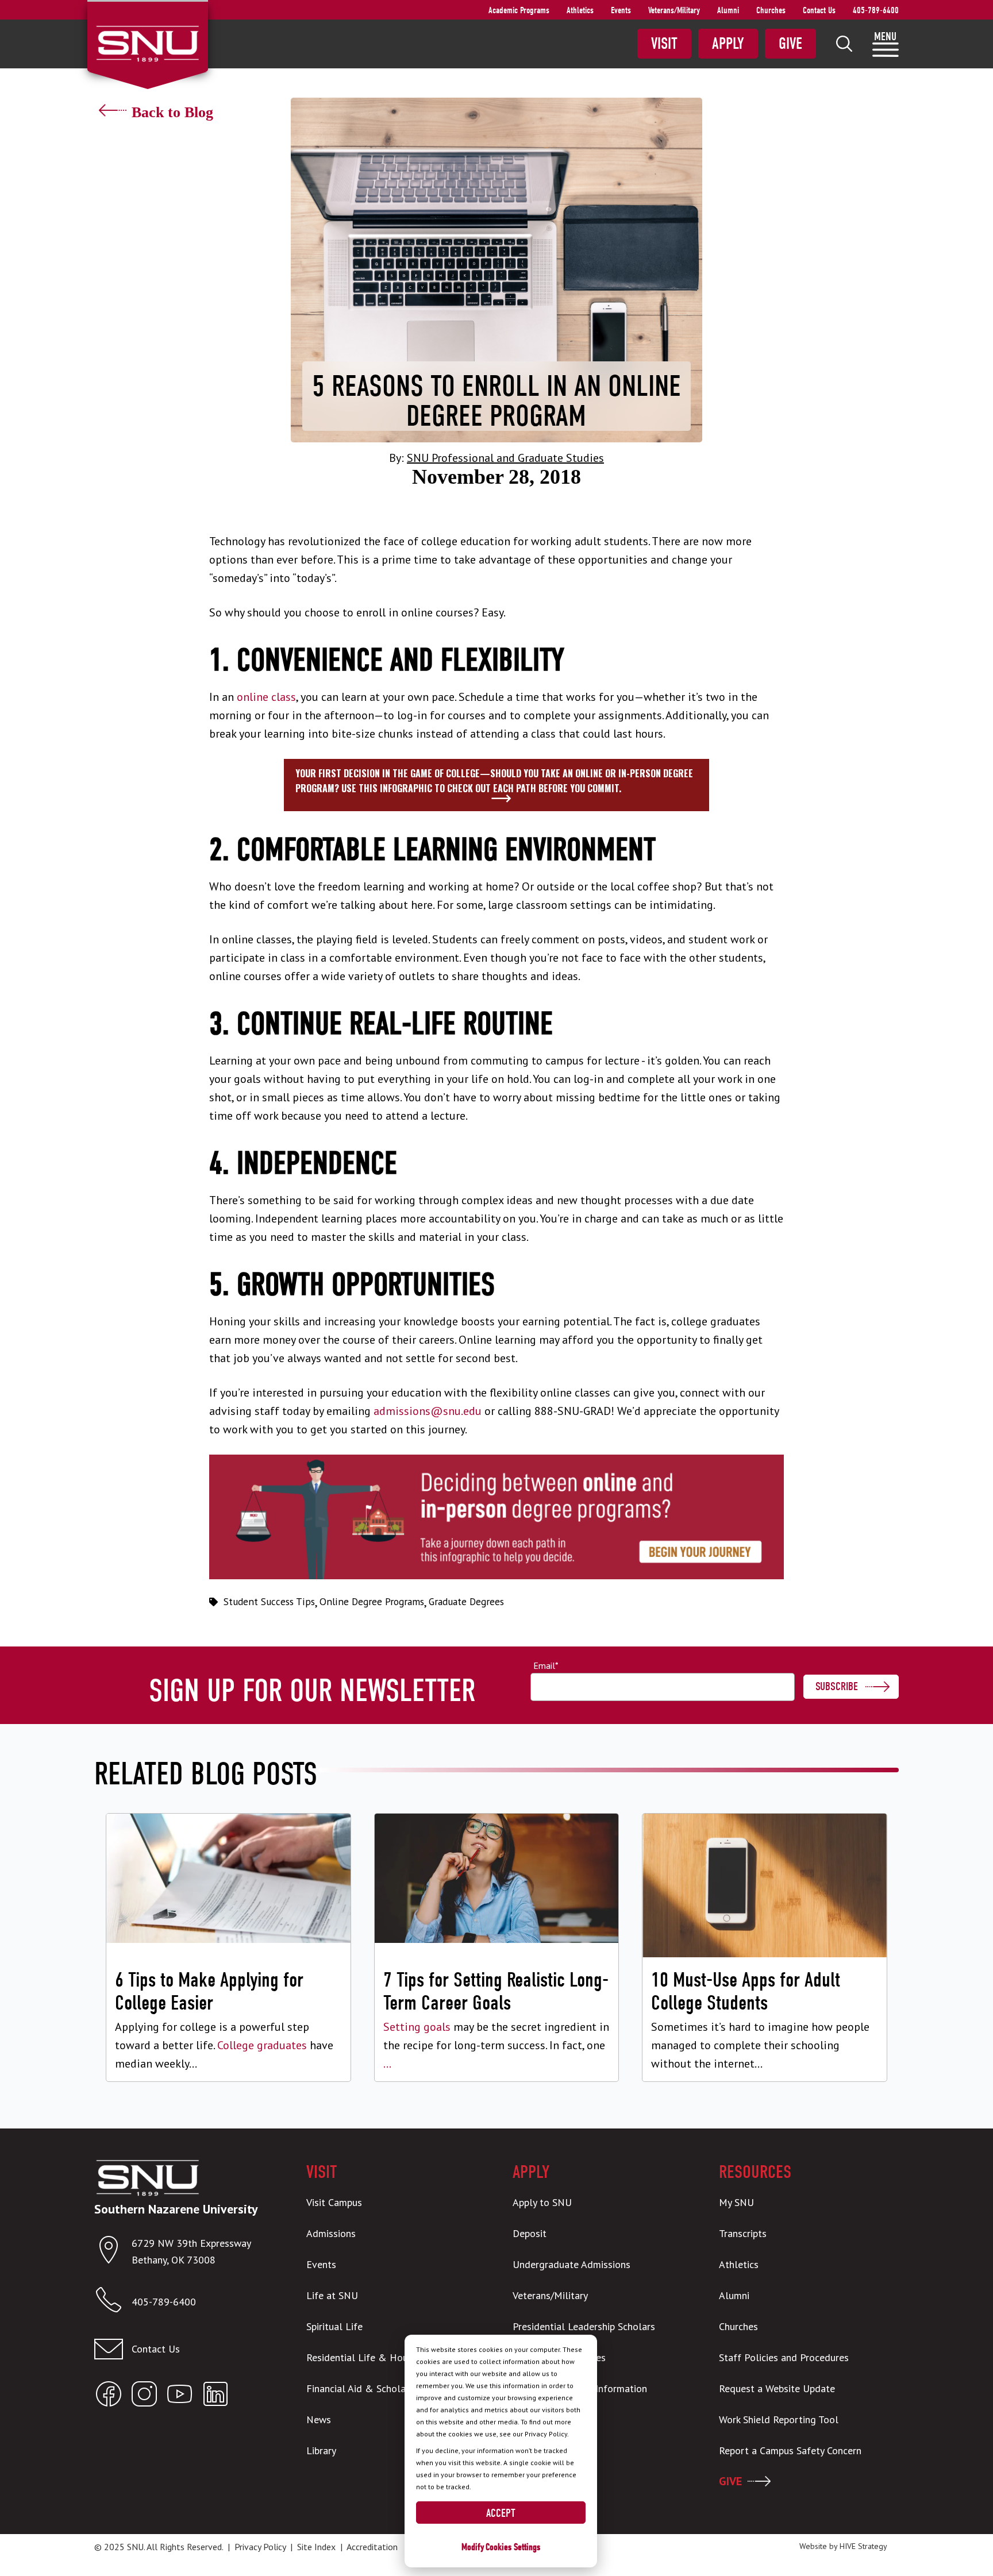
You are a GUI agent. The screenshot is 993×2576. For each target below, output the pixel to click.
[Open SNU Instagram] (144, 2396)
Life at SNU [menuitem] (332, 2295)
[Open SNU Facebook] (109, 2396)
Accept (501, 2513)
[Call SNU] (113, 2302)
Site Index (316, 2547)
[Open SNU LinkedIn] (215, 2396)
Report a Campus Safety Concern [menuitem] (790, 2450)
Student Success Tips (269, 1602)
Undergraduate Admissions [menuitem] (571, 2264)
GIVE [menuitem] (730, 2481)
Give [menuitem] (790, 44)
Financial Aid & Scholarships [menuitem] (369, 2388)
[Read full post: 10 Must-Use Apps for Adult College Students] (765, 1947)
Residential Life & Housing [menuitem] (366, 2357)
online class (266, 697)
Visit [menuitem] (664, 44)
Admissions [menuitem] (331, 2233)
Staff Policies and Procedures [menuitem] (784, 2357)
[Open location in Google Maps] (113, 2252)
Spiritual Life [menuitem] (334, 2326)
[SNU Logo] (147, 43)
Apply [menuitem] (728, 44)
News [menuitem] (319, 2419)
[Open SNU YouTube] (180, 2396)
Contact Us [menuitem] (819, 10)
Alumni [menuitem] (728, 10)
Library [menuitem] (321, 2450)
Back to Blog (172, 112)
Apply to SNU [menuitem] (542, 2202)
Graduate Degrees (466, 1602)
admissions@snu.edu (428, 1411)
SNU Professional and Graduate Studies (505, 458)
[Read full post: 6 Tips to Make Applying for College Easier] (228, 1947)
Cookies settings (513, 2547)
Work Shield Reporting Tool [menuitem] (779, 2419)
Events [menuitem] (621, 10)
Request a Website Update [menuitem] (777, 2388)
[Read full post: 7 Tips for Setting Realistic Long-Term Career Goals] (497, 1947)
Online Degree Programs (372, 1602)
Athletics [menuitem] (580, 10)
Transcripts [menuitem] (743, 2233)
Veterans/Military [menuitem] (674, 10)
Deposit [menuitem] (530, 2233)
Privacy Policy (260, 2547)
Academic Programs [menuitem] (519, 10)
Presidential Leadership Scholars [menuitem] (584, 2326)
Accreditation (372, 2547)
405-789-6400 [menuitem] (876, 10)
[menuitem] (844, 44)
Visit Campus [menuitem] (334, 2202)
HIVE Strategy (863, 2546)
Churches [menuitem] (771, 10)
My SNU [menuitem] (736, 2202)
